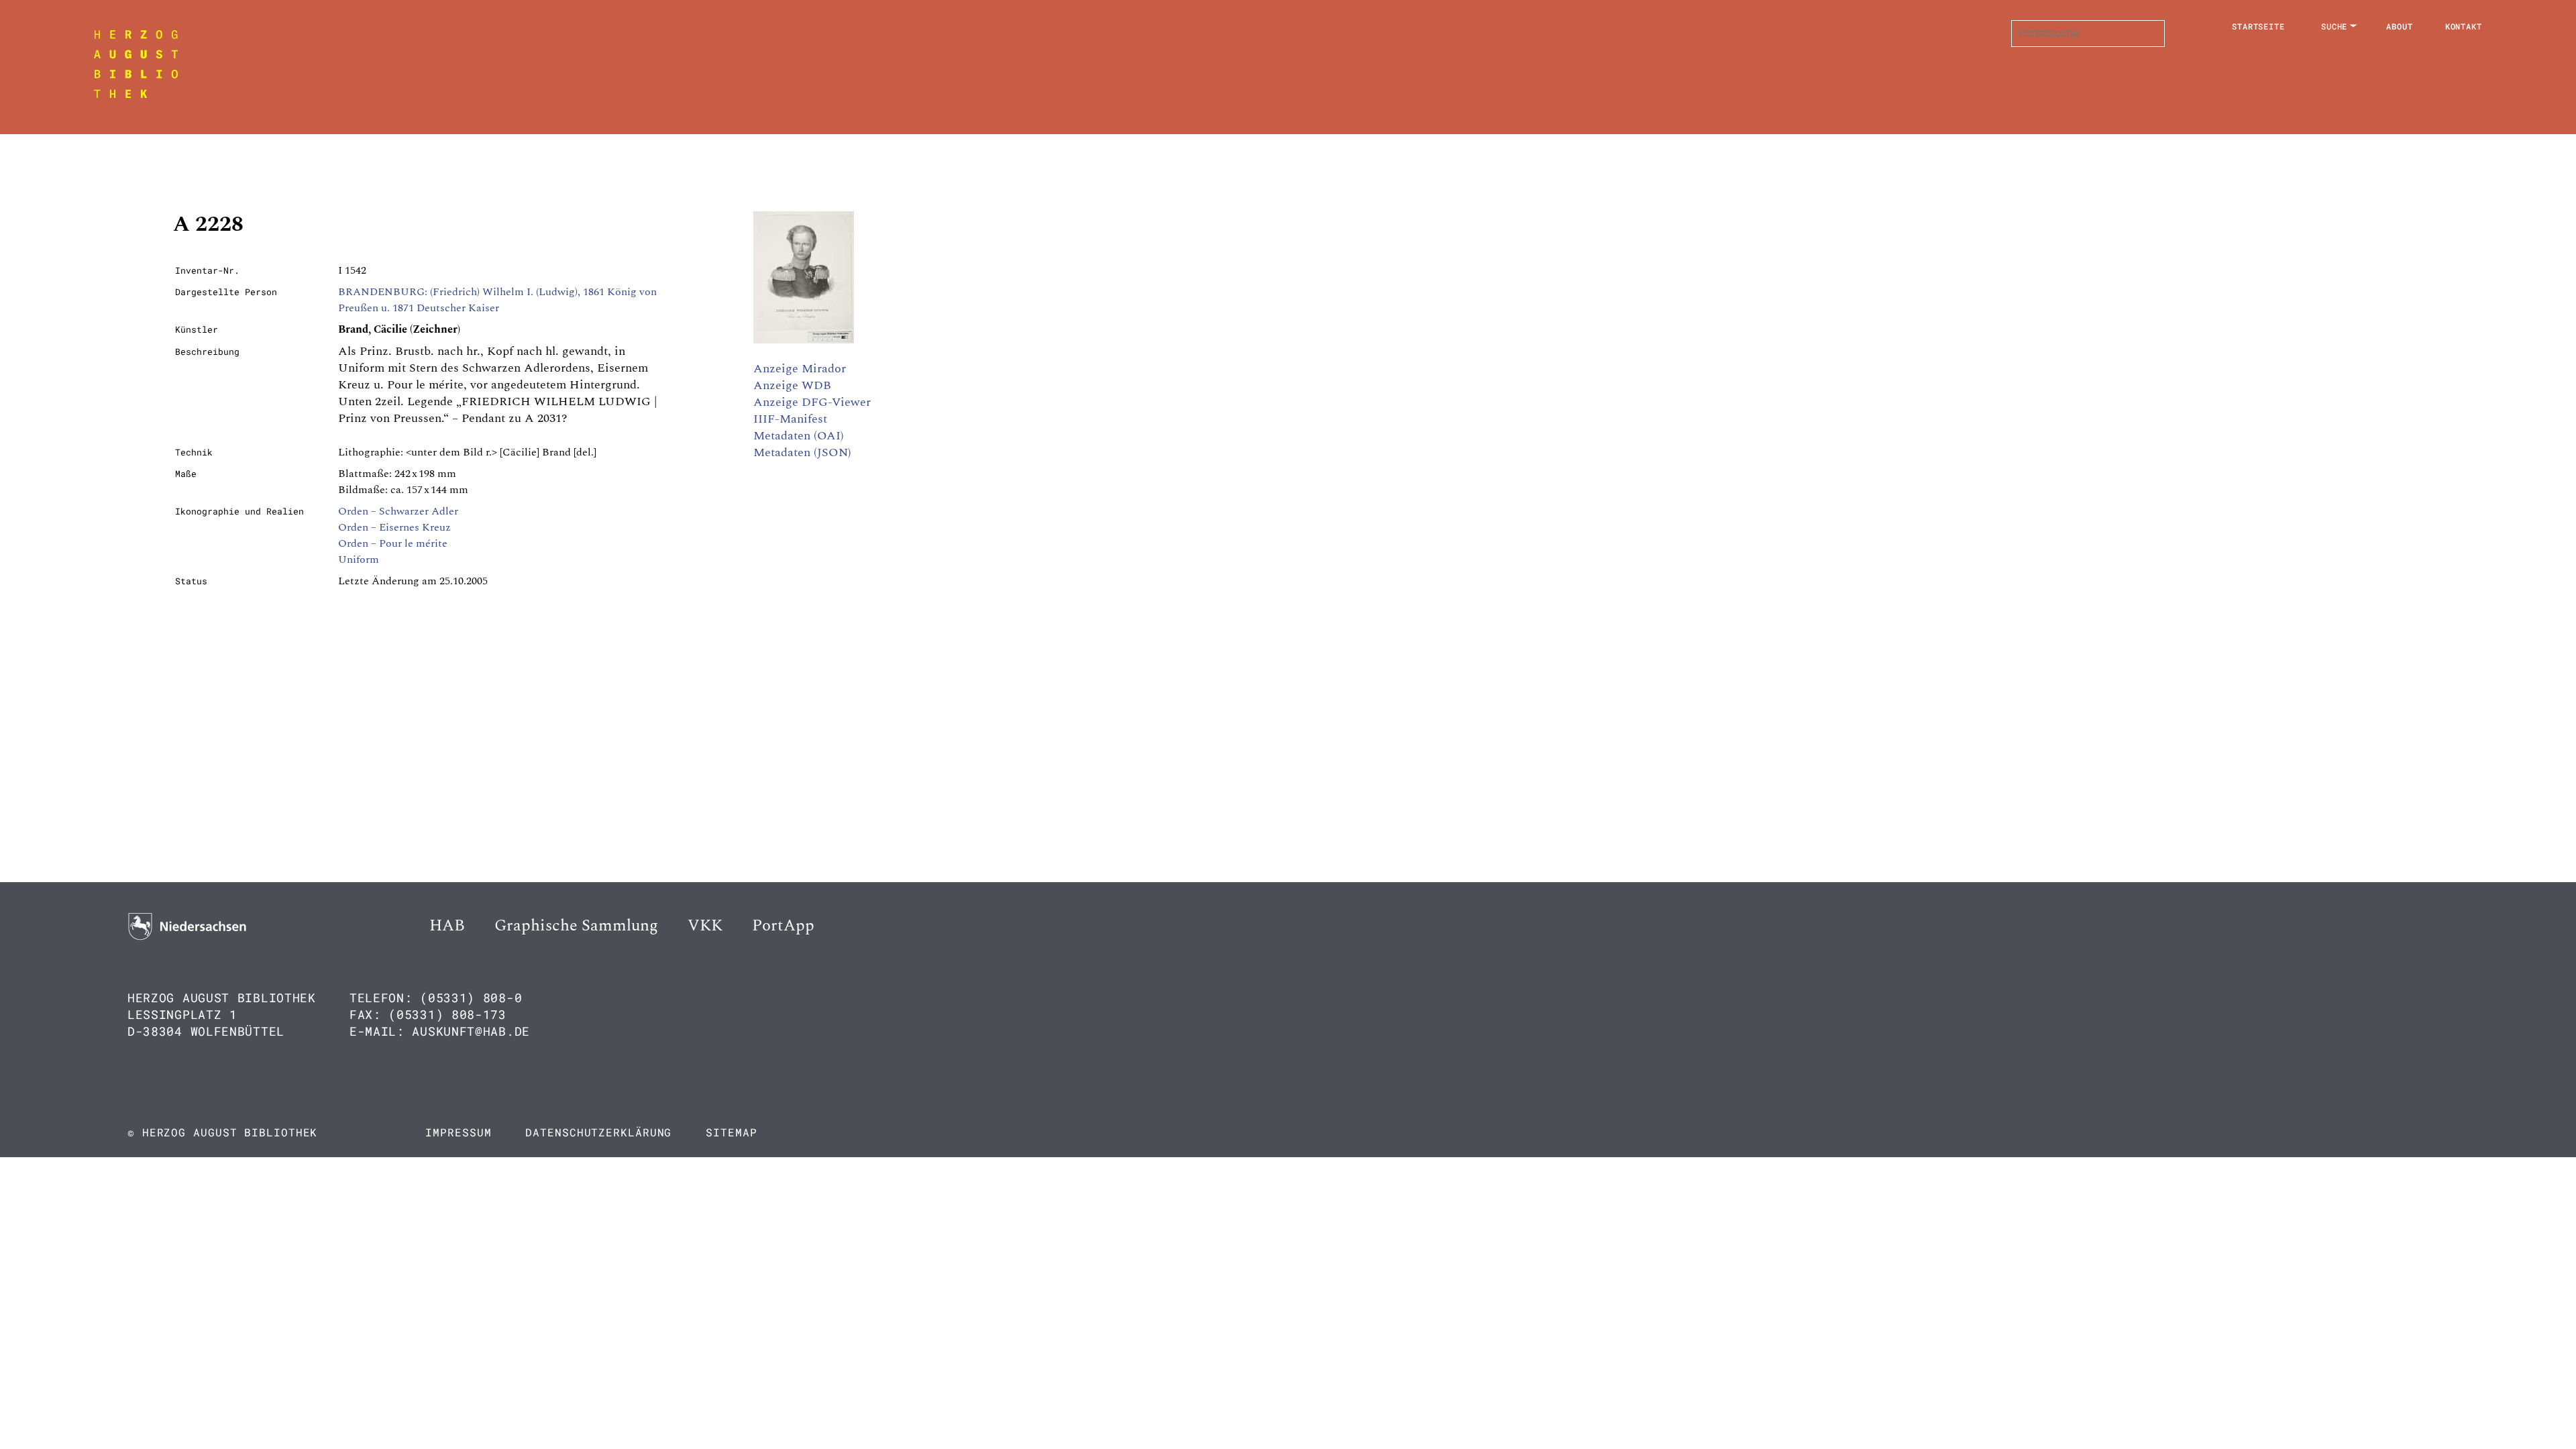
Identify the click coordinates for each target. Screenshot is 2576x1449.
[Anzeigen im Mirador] (804, 340)
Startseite (2258, 26)
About (2400, 26)
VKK (705, 926)
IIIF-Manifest (790, 419)
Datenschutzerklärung (598, 1132)
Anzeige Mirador (800, 369)
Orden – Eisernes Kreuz (394, 527)
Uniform (359, 559)
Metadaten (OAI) (799, 436)
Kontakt (2464, 26)
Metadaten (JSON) (802, 452)
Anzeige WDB (792, 385)
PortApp (783, 926)
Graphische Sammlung (576, 926)
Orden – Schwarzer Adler (398, 511)
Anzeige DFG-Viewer (812, 402)
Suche (2334, 26)
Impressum (458, 1132)
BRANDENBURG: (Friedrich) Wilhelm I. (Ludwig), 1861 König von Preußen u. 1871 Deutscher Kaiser (497, 300)
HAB (447, 926)
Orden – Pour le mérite (393, 543)
